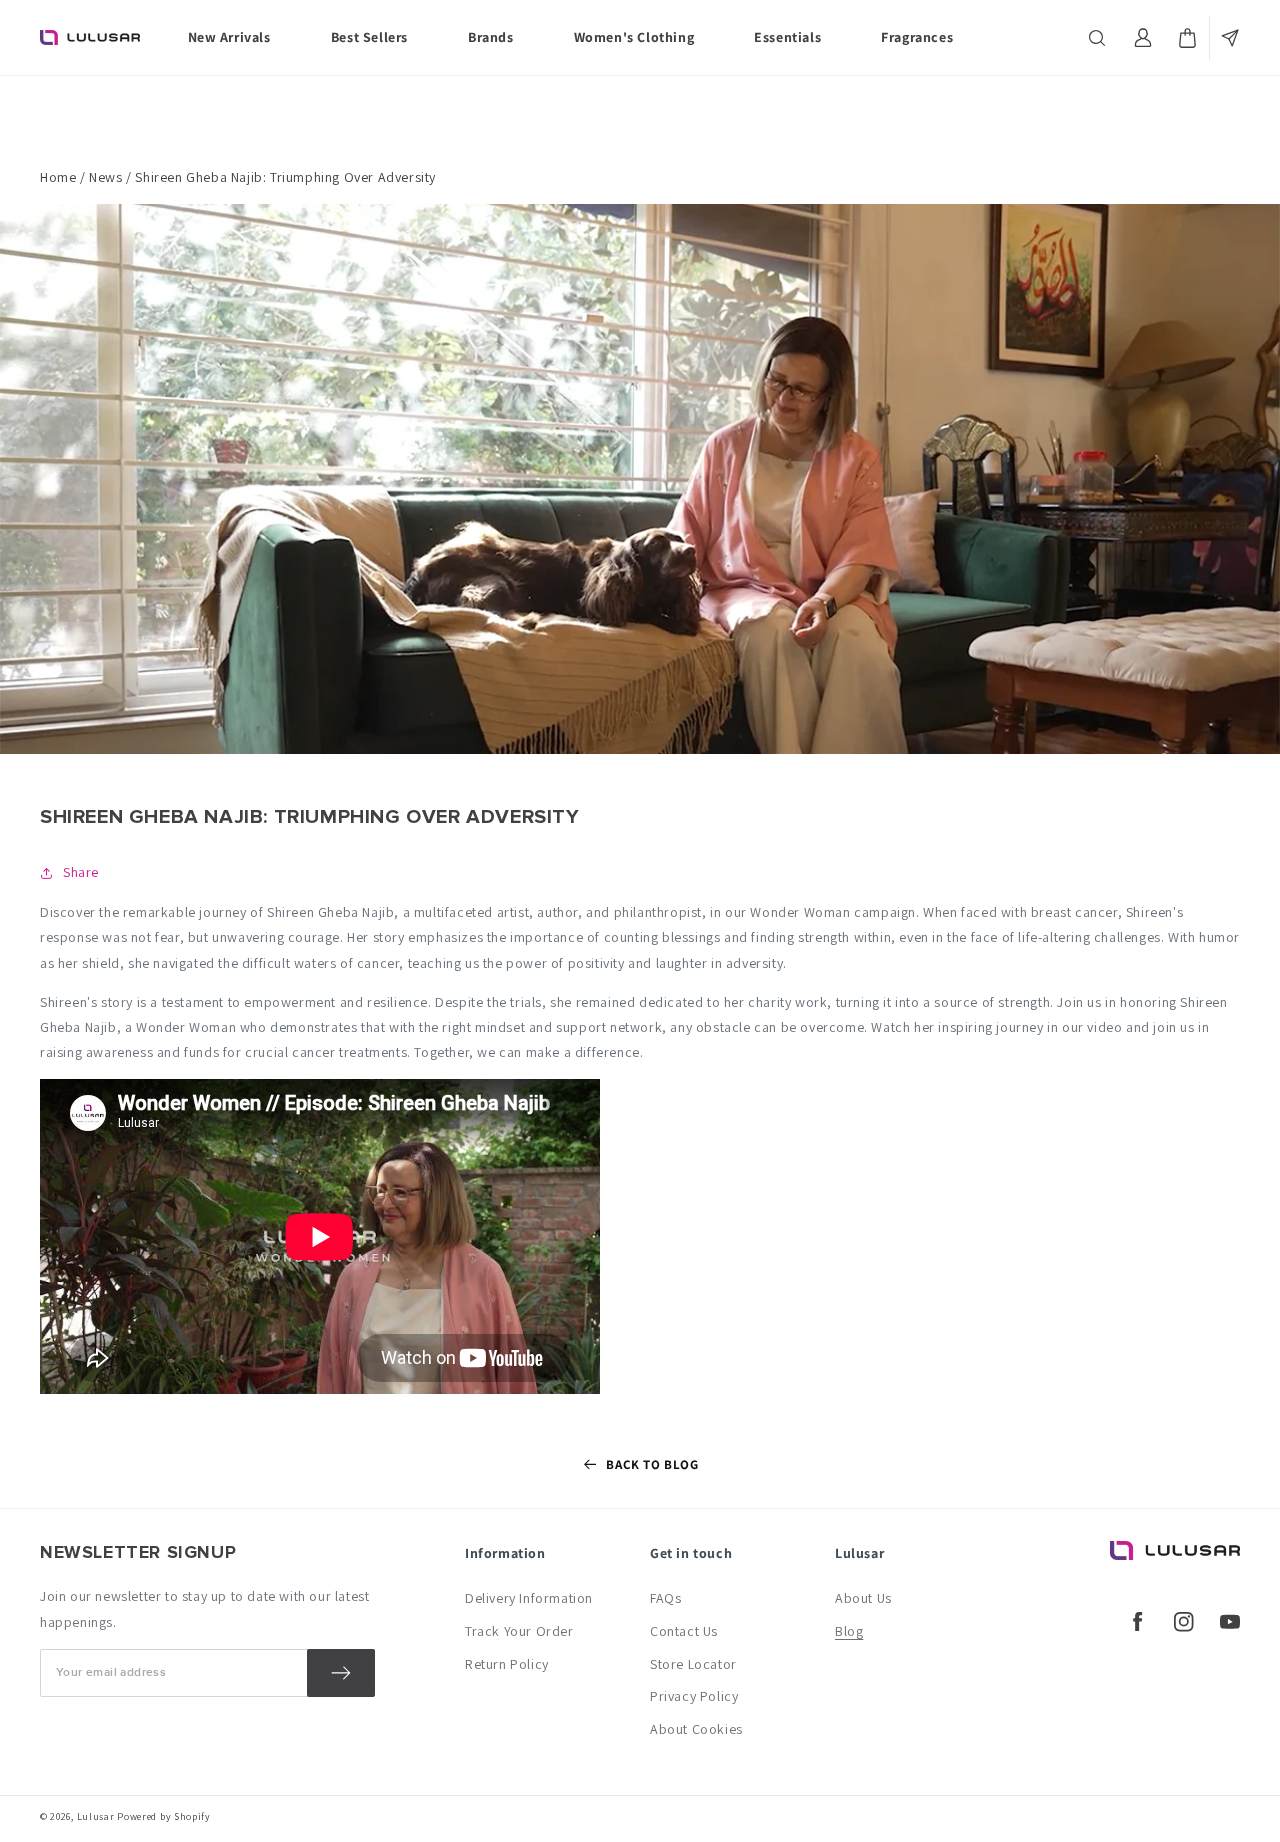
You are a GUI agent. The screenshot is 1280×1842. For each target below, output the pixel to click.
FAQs (665, 1598)
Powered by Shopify (164, 1816)
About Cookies (696, 1729)
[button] (1099, 38)
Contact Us (684, 1631)
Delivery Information (529, 1598)
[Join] (341, 1673)
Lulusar (96, 1816)
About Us (863, 1598)
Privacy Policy (694, 1696)
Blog (849, 1631)
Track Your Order (519, 1631)
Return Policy (507, 1664)
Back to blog (652, 1464)
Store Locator (693, 1664)
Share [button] (81, 872)
